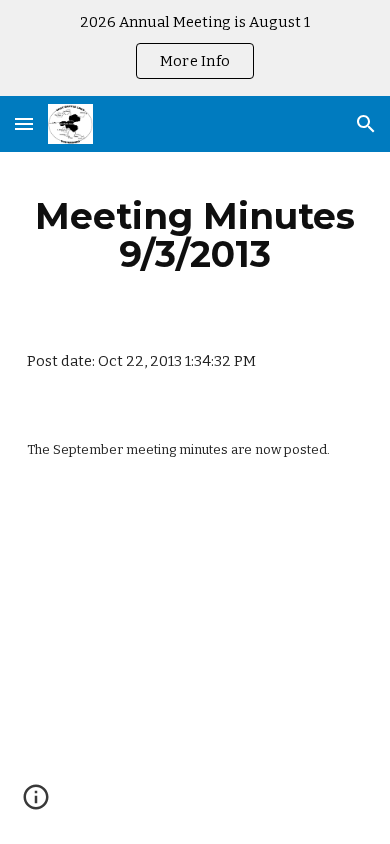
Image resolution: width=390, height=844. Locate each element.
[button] (24, 123)
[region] (195, 48)
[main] (195, 235)
